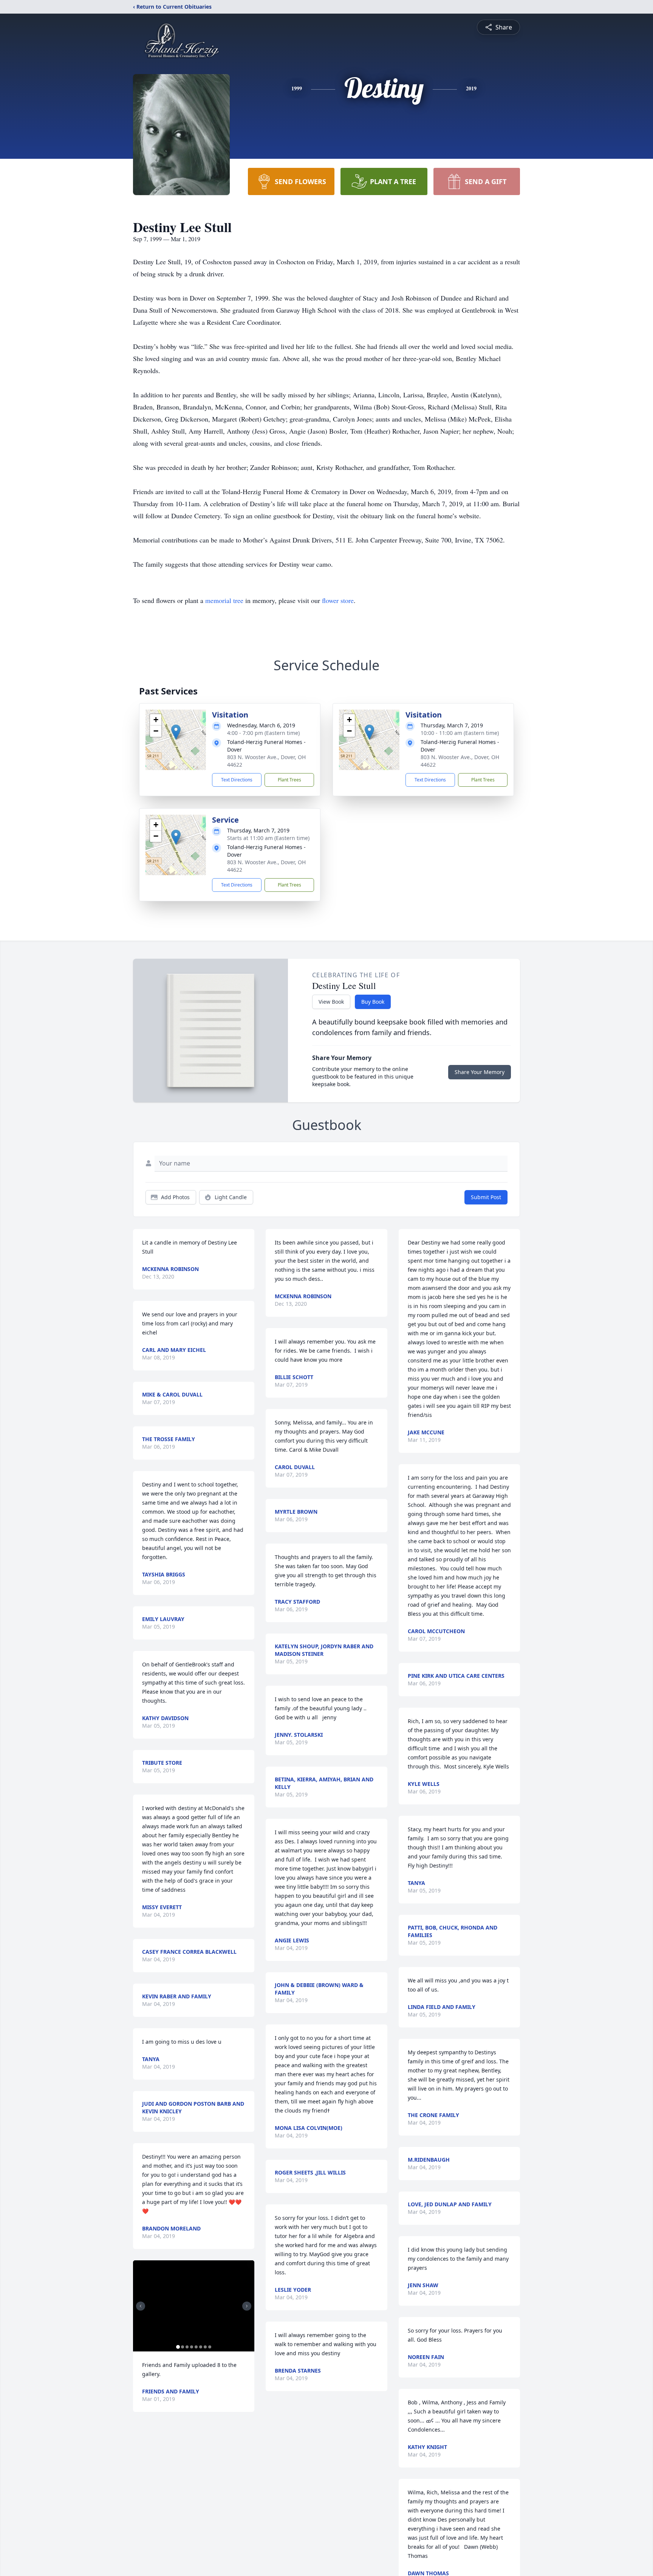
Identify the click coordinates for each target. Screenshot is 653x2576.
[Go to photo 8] (210, 2347)
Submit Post (486, 1197)
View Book (331, 1002)
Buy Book (373, 1002)
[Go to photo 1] (178, 2347)
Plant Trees (289, 780)
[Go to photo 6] (201, 2347)
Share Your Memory (480, 1072)
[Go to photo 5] (196, 2347)
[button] (176, 732)
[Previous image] (141, 2306)
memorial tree (224, 600)
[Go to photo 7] (205, 2347)
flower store (338, 600)
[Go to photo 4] (192, 2347)
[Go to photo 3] (187, 2347)
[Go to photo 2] (183, 2347)
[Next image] (247, 2306)
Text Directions (237, 780)
